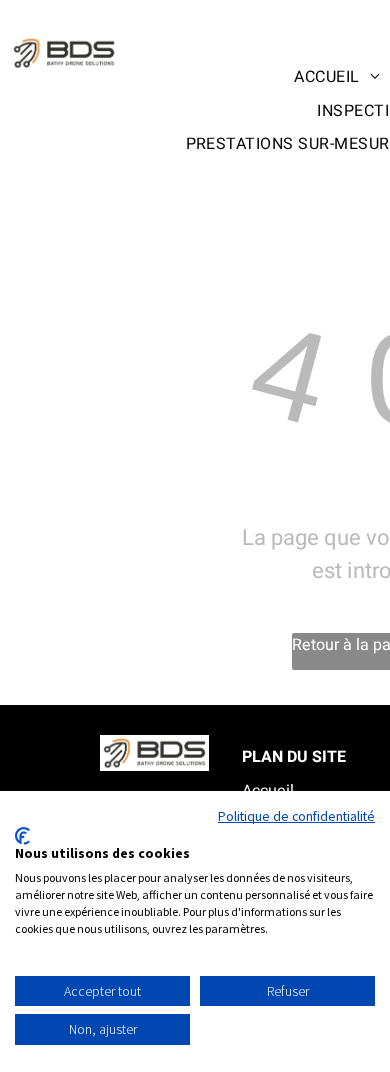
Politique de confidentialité (296, 816)
